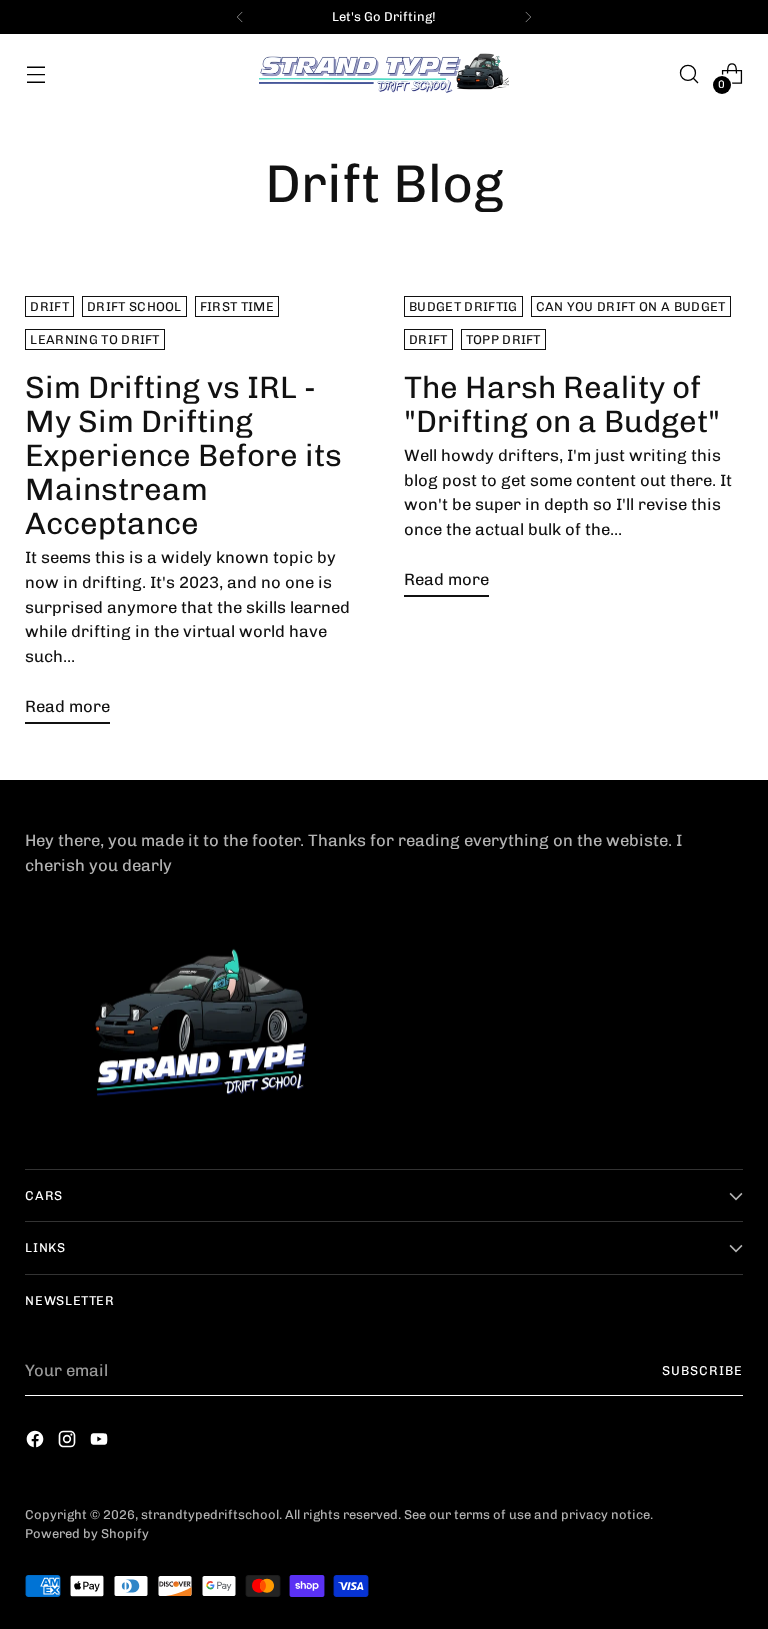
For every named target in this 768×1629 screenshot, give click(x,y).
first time (237, 306)
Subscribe (702, 1370)
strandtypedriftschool (210, 1514)
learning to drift (94, 339)
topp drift (503, 339)
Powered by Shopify (87, 1533)
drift (49, 306)
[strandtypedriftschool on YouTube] (101, 1442)
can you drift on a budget (631, 306)
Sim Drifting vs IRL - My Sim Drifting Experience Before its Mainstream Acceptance (183, 455)
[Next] (528, 17)
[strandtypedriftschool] (384, 74)
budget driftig (463, 306)
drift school (134, 306)
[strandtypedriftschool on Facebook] (37, 1442)
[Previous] (240, 17)
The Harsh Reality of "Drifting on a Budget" (562, 404)
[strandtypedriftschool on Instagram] (69, 1442)
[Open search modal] (689, 74)
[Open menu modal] (35, 74)
